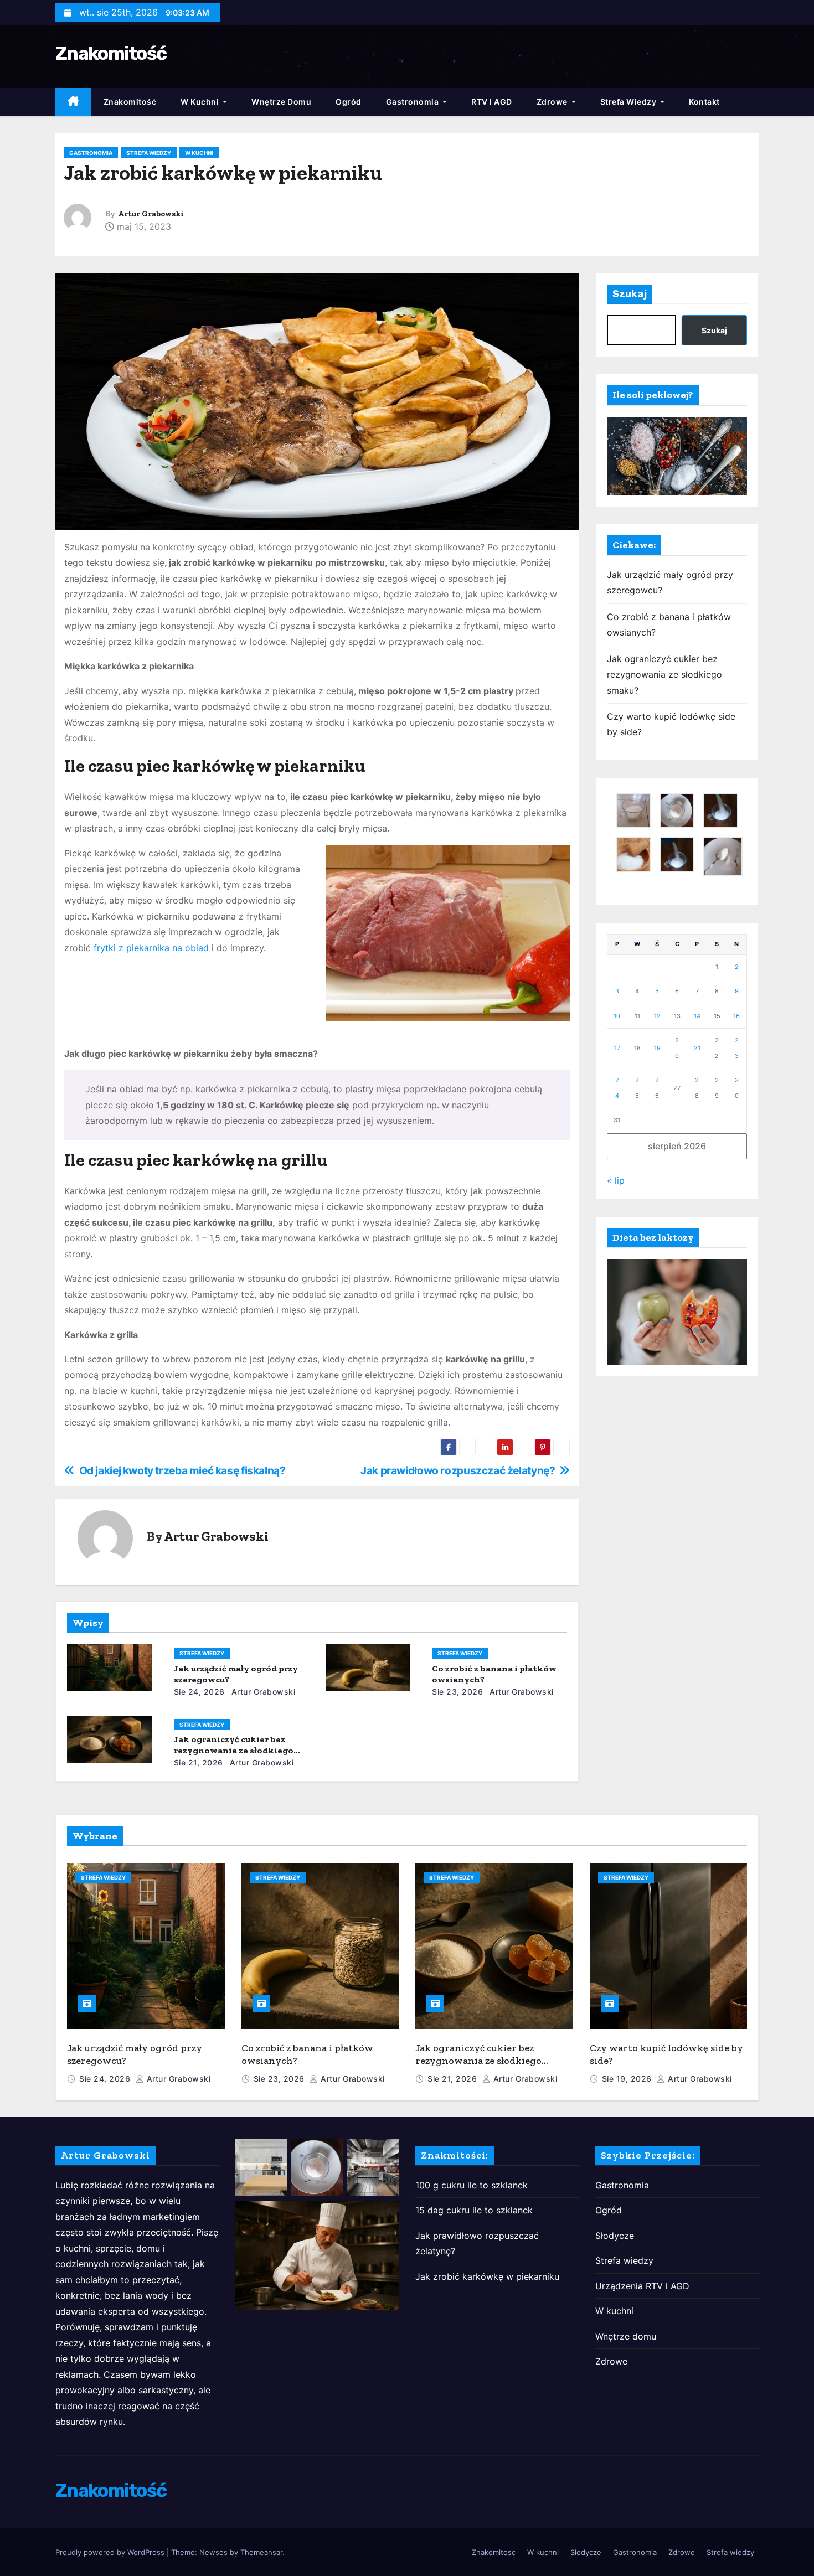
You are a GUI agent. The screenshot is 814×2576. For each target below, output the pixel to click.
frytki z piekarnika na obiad (151, 948)
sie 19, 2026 (628, 2079)
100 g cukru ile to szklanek (472, 2185)
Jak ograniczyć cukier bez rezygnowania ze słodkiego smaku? (234, 1750)
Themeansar (261, 2552)
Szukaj (630, 294)
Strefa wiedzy (629, 102)
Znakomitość (111, 53)
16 (736, 1016)
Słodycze (615, 2236)
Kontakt (704, 102)
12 (657, 1016)
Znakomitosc (494, 2552)
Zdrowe (553, 102)
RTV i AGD (492, 102)
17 (617, 1048)
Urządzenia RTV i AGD (642, 2286)
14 (697, 1016)
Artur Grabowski (151, 214)
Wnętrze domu (281, 102)
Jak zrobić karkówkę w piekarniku (487, 2276)
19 (657, 1048)
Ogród (349, 102)
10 (617, 1016)
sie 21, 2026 (199, 1762)
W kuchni (201, 102)
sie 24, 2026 (199, 1692)
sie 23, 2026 (457, 1692)
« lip (616, 1180)
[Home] (73, 102)
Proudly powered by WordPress (111, 2552)
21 (697, 1048)
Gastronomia (413, 102)
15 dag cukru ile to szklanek (474, 2210)
